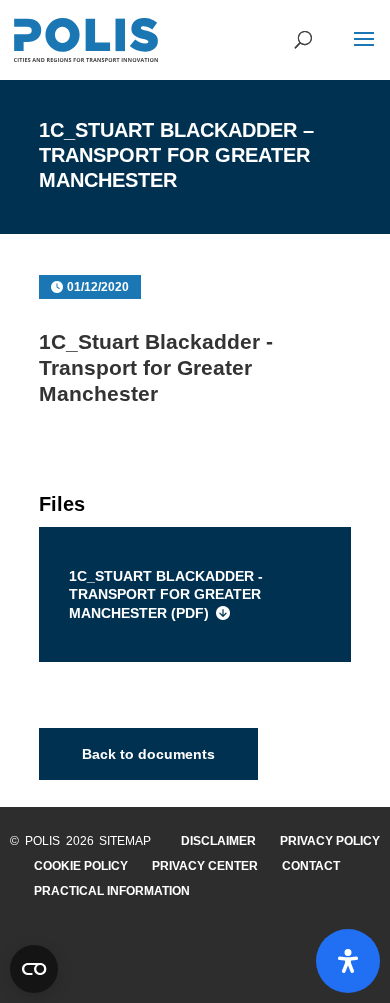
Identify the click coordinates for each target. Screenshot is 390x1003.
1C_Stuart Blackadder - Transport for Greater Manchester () (166, 594)
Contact (311, 866)
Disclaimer (218, 841)
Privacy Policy (330, 841)
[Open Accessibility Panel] (348, 961)
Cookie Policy (81, 866)
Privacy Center (205, 866)
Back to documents (148, 754)
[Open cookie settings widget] (34, 969)
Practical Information (112, 891)
